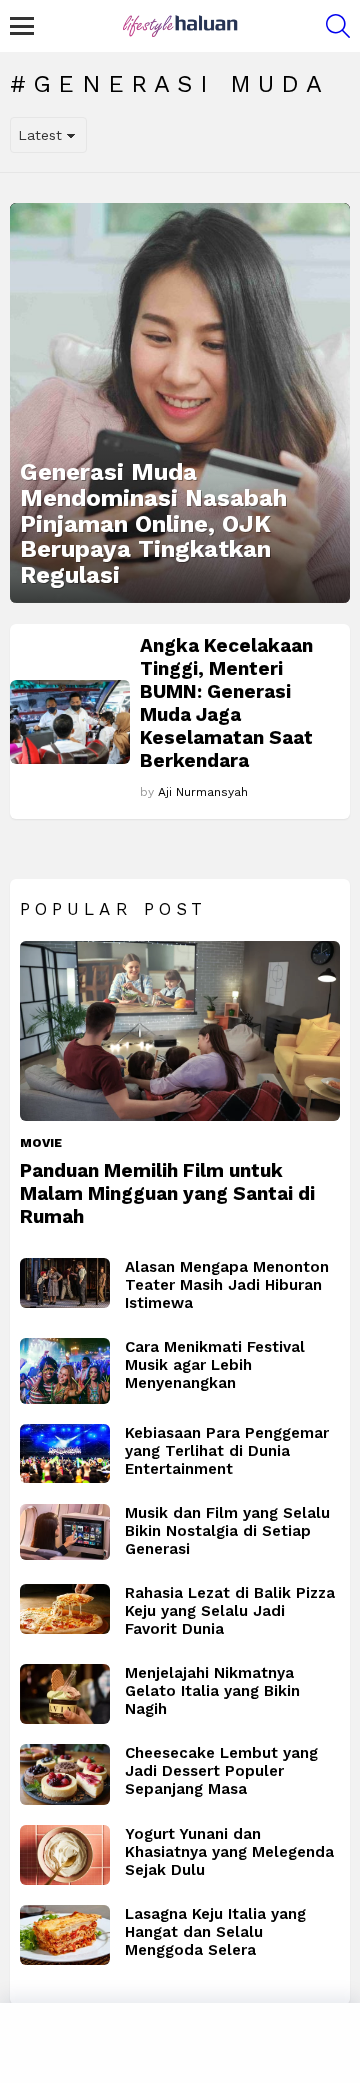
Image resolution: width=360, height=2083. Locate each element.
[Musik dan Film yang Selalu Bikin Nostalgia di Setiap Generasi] (65, 1532)
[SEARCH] (338, 26)
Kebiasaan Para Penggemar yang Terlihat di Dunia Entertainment (227, 1451)
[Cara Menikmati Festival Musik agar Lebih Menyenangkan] (65, 1371)
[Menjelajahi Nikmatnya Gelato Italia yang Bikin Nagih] (65, 1694)
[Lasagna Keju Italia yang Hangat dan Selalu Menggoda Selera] (65, 1935)
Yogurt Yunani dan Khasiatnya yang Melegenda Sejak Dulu (229, 1852)
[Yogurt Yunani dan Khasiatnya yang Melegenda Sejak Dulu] (65, 1855)
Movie (41, 1143)
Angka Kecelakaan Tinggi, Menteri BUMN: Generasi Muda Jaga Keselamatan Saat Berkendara (226, 703)
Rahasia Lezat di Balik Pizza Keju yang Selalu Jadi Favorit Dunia (230, 1611)
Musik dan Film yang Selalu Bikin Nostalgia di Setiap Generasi (227, 1531)
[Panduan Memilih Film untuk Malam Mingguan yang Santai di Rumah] (180, 1031)
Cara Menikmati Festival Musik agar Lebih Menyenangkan (215, 1365)
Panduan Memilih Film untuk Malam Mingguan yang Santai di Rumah (167, 1193)
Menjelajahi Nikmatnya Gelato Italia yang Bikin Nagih (212, 1691)
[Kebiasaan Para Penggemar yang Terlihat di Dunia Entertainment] (65, 1454)
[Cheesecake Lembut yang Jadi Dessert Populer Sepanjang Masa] (65, 1775)
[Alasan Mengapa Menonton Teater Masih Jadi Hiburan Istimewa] (65, 1283)
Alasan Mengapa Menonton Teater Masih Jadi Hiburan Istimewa (227, 1285)
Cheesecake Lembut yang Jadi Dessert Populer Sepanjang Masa (221, 1771)
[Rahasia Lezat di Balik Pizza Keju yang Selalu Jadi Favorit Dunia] (65, 1609)
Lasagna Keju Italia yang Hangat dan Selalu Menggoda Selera (215, 1932)
